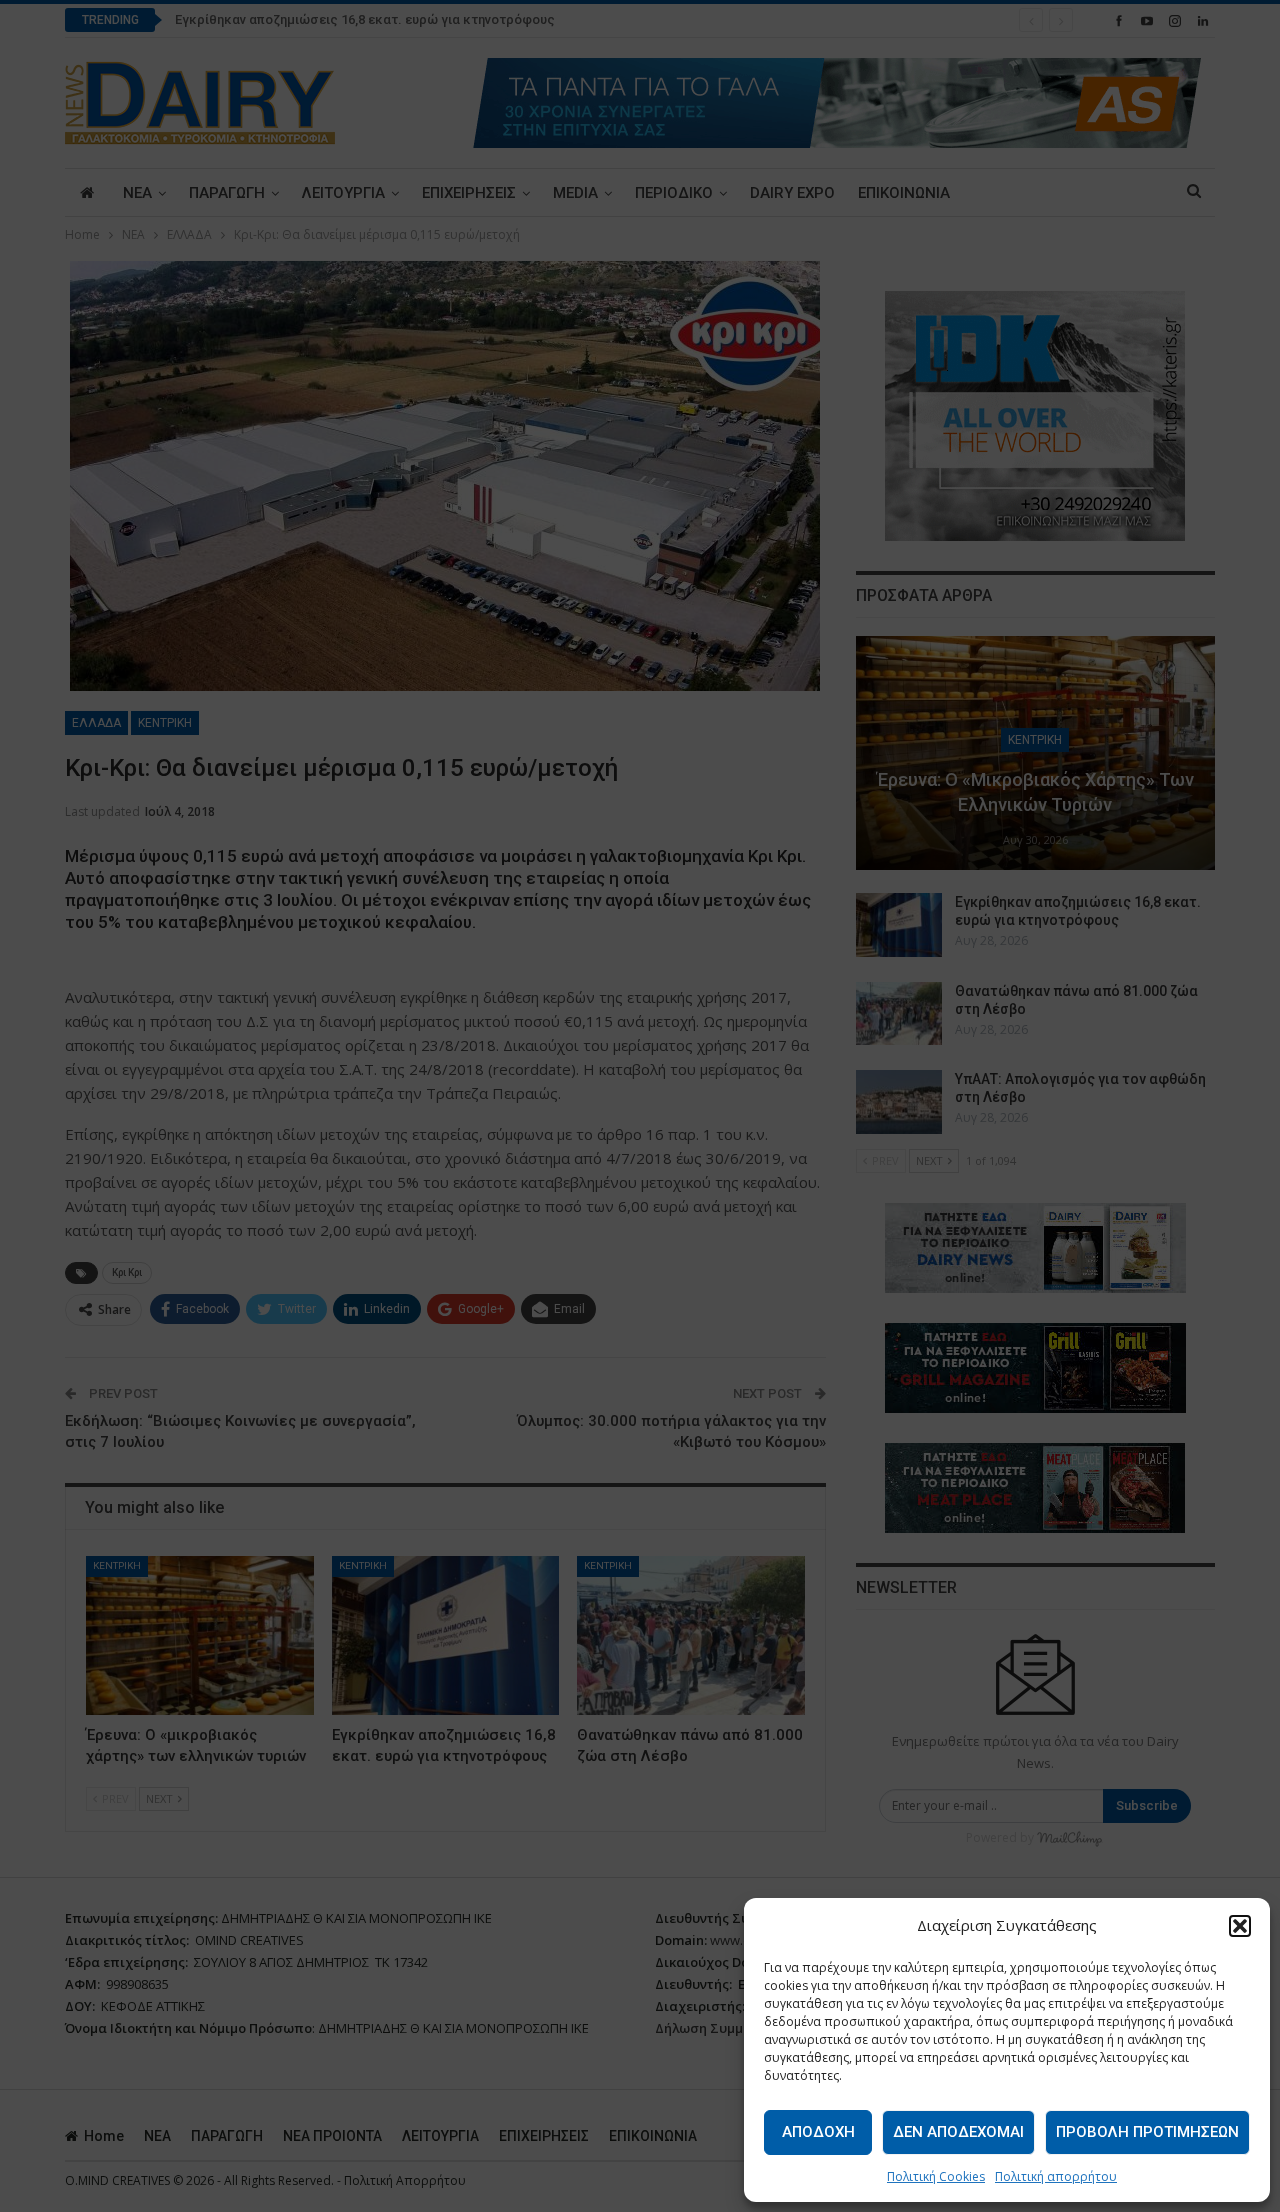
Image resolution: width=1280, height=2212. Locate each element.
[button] (1240, 1926)
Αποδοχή (818, 2132)
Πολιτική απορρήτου (1056, 2176)
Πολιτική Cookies (936, 2176)
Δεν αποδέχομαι (958, 2132)
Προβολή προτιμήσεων (1147, 2132)
